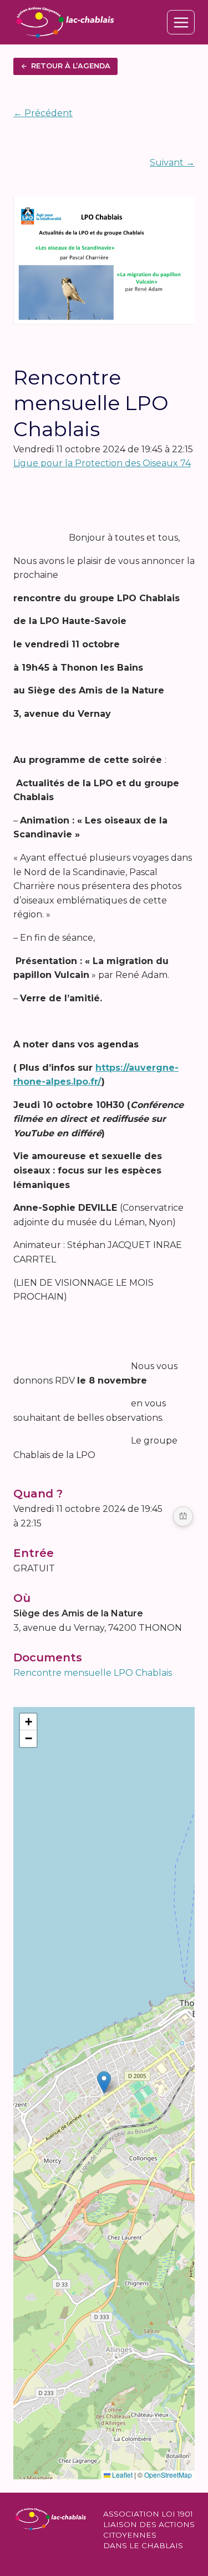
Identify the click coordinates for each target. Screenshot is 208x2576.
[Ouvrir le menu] (181, 22)
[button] (104, 2082)
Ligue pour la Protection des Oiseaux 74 (102, 463)
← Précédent (43, 113)
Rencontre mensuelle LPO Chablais (93, 1673)
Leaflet (121, 2475)
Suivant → (172, 163)
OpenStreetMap (168, 2475)
